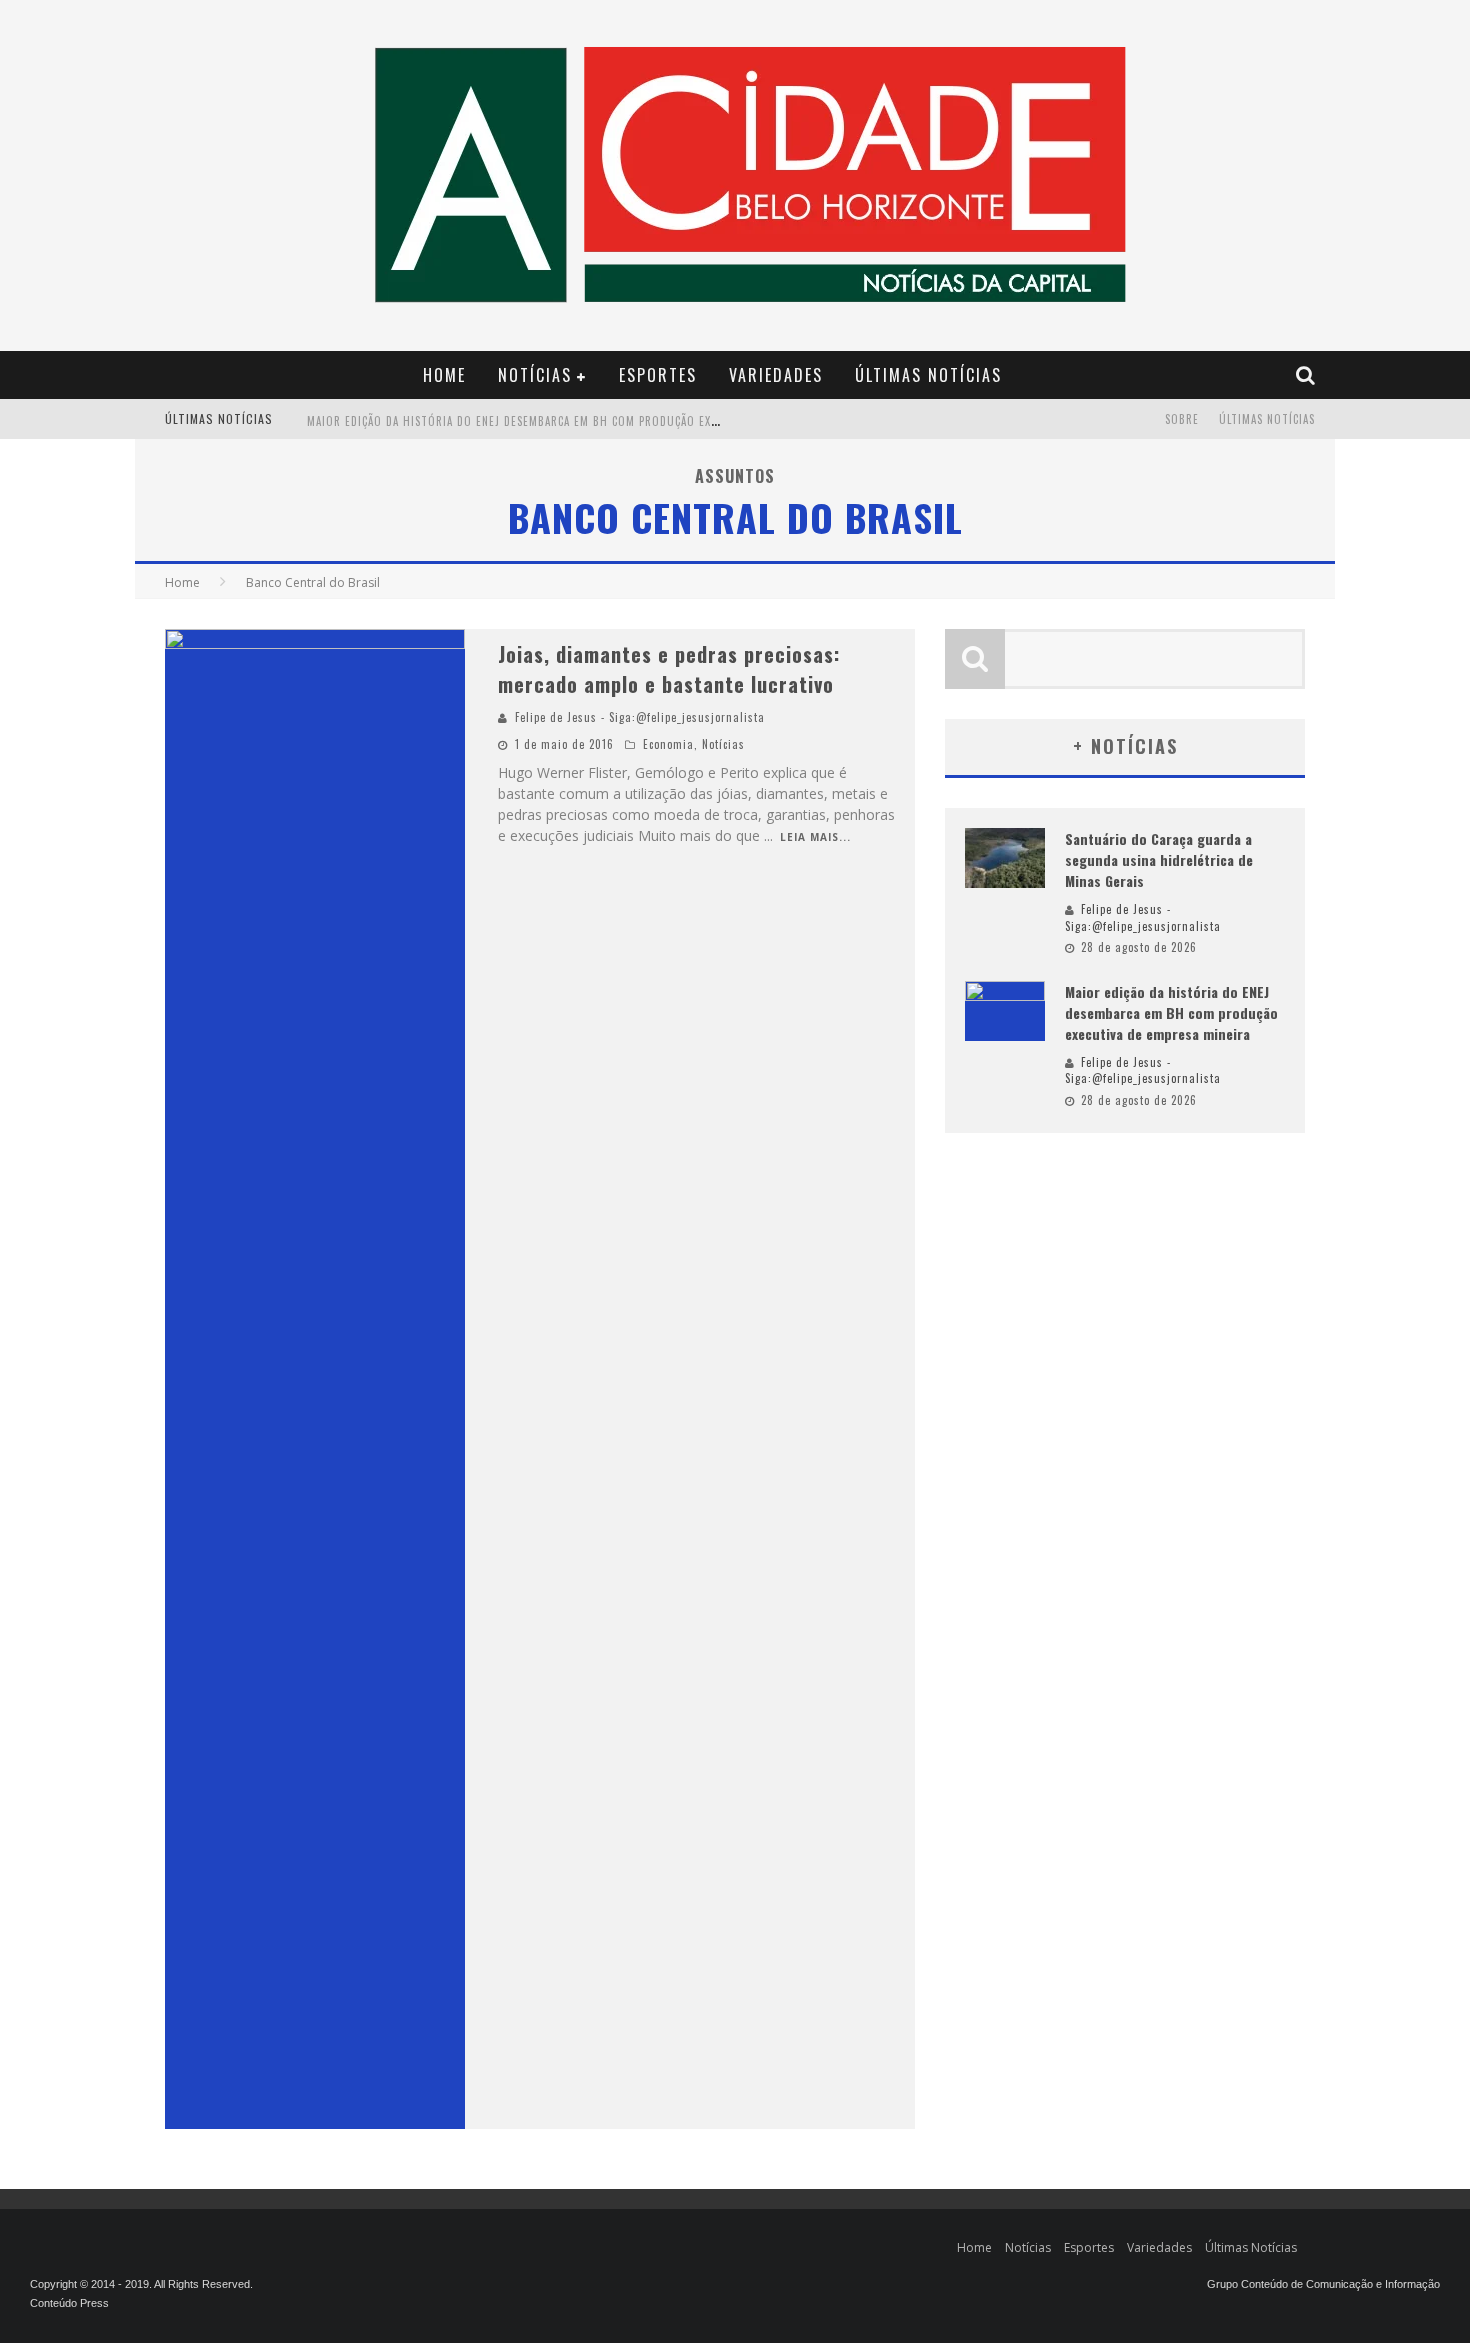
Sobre (1182, 419)
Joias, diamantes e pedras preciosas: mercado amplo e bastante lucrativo (669, 669)
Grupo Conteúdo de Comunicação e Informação (1323, 2284)
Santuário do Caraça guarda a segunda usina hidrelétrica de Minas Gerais (1159, 859)
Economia (668, 744)
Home (444, 375)
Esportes (658, 375)
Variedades (776, 375)
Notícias (535, 375)
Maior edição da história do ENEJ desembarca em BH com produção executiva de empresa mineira (588, 421)
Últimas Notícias (928, 375)
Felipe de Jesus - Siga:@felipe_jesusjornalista (640, 717)
